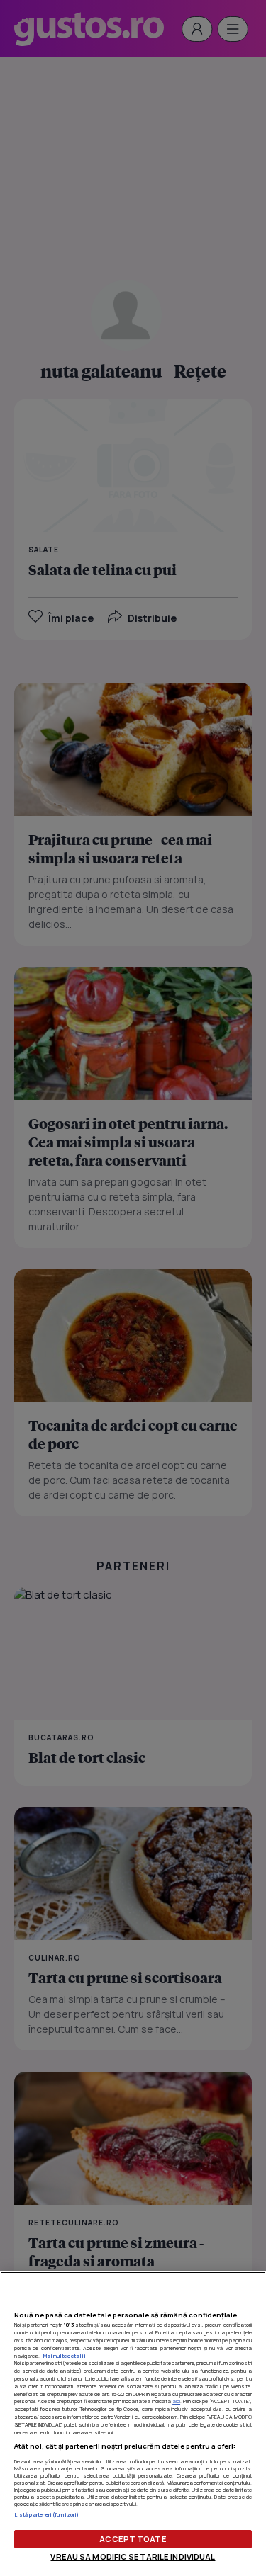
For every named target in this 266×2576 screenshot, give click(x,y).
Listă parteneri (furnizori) (46, 2514)
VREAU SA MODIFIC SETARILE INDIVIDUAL (133, 2557)
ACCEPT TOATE (133, 2539)
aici (176, 2401)
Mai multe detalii (65, 2356)
